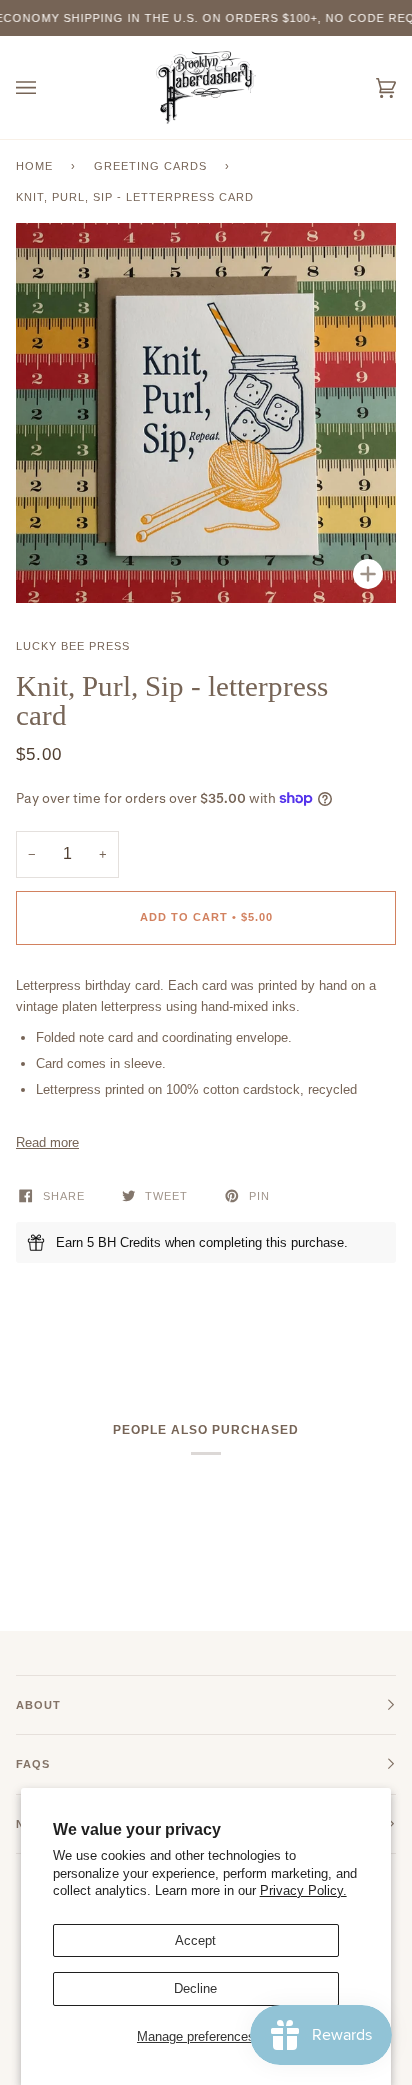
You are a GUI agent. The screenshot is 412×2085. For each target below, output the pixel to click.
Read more (47, 1142)
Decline (195, 1988)
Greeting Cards (150, 166)
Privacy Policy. (303, 1890)
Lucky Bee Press (73, 646)
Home (34, 166)
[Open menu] (46, 87)
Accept (195, 1940)
